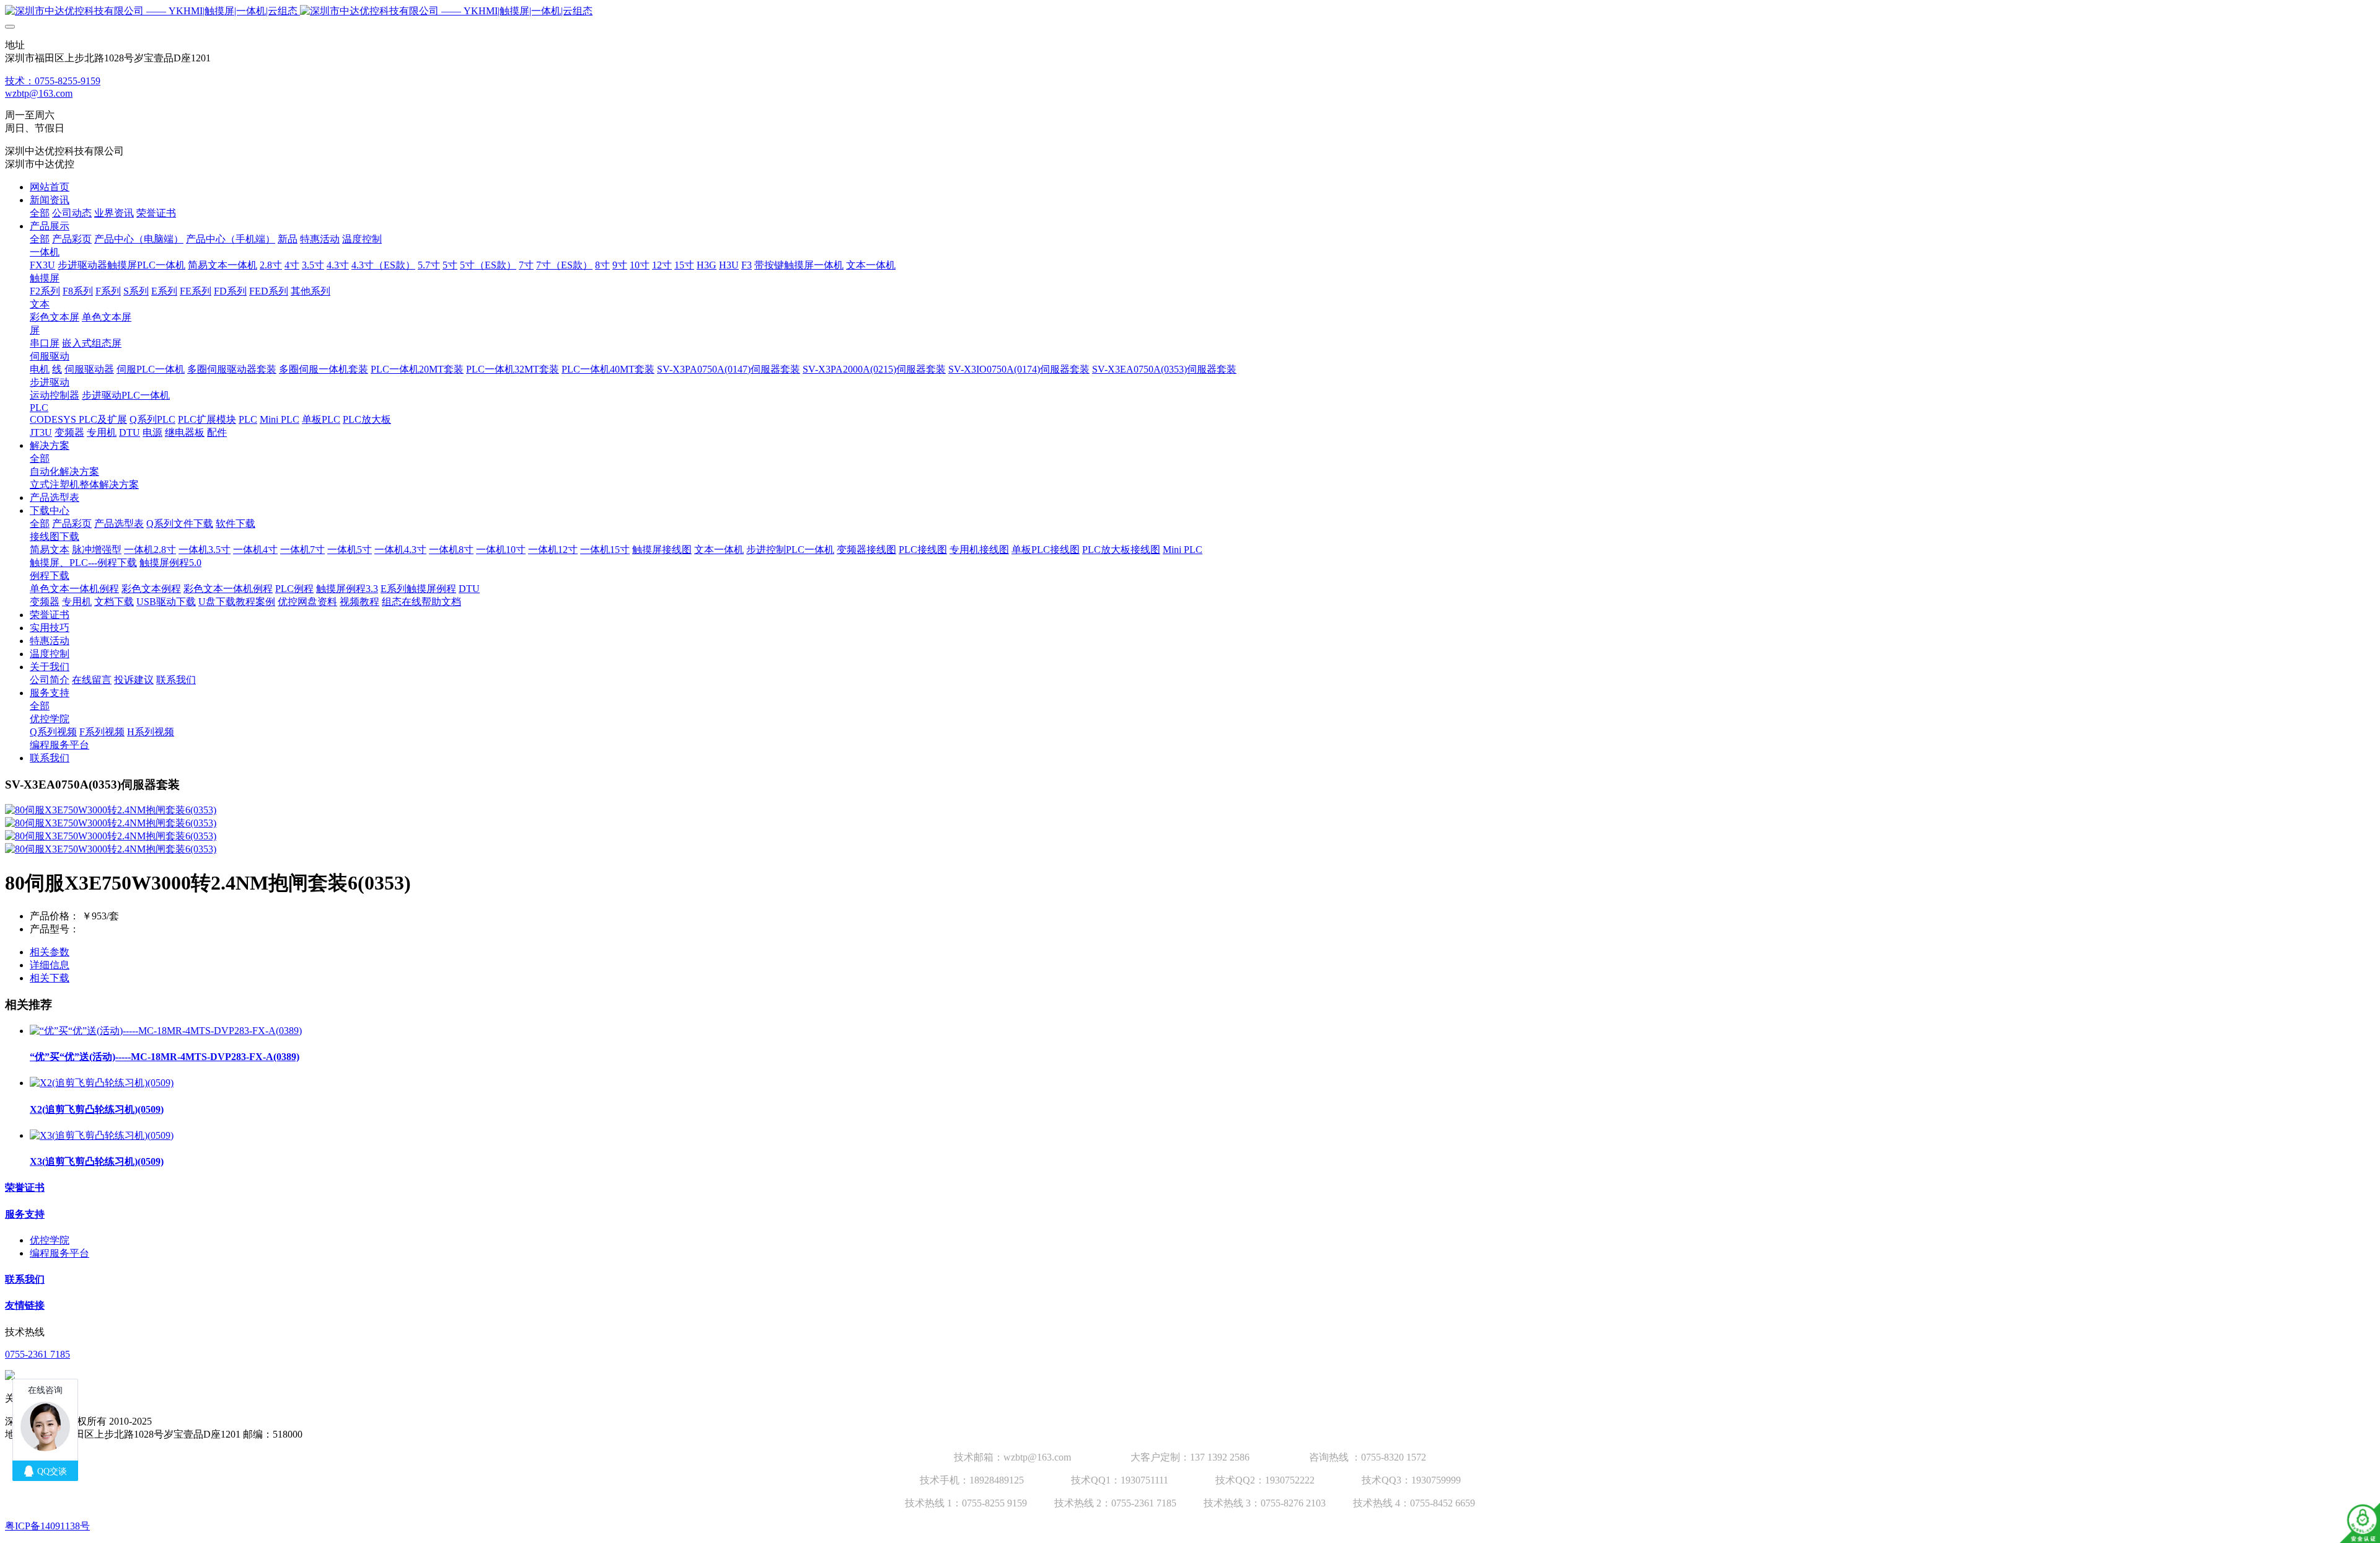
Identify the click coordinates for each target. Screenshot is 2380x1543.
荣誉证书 (25, 1187)
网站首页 (50, 187)
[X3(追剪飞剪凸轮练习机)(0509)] (102, 1135)
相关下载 (50, 978)
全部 (40, 213)
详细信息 (50, 965)
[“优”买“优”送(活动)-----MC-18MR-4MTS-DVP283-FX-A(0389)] (166, 1031)
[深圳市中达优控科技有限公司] (1190, 11)
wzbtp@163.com (39, 93)
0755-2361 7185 (37, 1354)
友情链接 (25, 1305)
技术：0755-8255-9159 (53, 81)
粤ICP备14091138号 (47, 1526)
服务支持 (25, 1214)
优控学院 (50, 1240)
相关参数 (50, 952)
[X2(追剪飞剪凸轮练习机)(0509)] (102, 1083)
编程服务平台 (59, 1253)
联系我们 (25, 1279)
